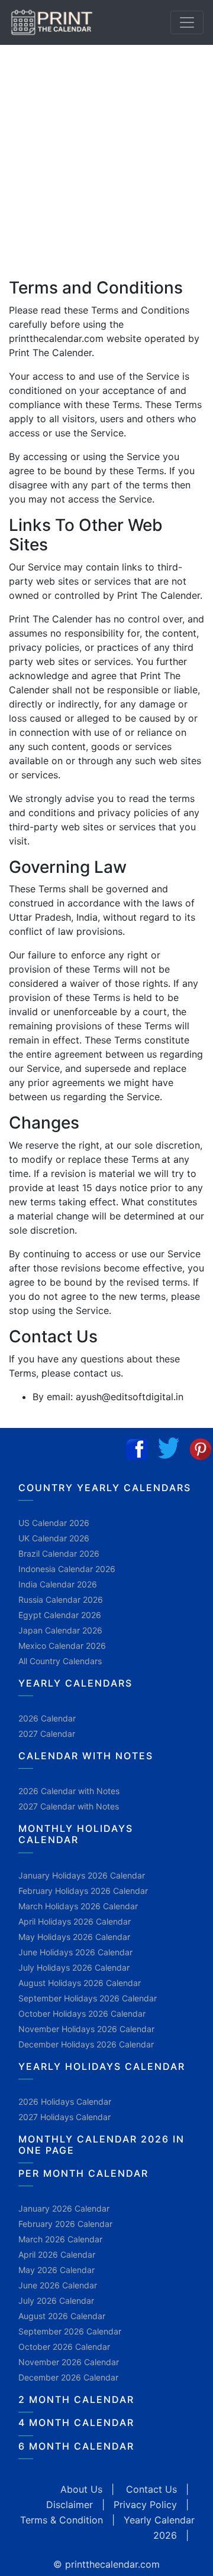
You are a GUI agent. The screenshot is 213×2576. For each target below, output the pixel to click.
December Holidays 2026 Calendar (86, 2044)
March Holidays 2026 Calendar (78, 1906)
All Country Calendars (60, 1661)
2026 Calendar (47, 1718)
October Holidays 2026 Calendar (82, 2013)
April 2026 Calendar (57, 2254)
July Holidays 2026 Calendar (74, 1967)
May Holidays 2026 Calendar (74, 1937)
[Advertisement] (106, 157)
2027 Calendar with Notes (69, 1806)
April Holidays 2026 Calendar (75, 1921)
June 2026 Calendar (58, 2285)
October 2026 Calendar (64, 2347)
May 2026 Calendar (57, 2270)
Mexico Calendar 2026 (62, 1646)
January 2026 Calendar (64, 2208)
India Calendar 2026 (58, 1584)
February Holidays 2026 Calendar (83, 1891)
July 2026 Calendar (56, 2301)
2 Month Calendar (76, 2399)
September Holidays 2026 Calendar (88, 1998)
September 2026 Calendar (70, 2331)
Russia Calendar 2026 (61, 1600)
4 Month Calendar (76, 2422)
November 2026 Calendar (69, 2362)
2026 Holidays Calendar (65, 2101)
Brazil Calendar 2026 (59, 1553)
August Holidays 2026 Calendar (80, 1983)
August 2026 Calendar (62, 2316)
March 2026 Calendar (60, 2239)
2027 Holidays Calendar (64, 2117)
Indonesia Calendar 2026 (67, 1569)
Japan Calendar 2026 (60, 1630)
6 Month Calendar (76, 2446)
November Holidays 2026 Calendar (86, 2029)
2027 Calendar (47, 1734)
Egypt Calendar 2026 (60, 1615)
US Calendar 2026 (54, 1523)
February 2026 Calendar (65, 2224)
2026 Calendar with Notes (69, 1791)
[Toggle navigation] (187, 22)
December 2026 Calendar (68, 2377)
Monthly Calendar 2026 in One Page (101, 2145)
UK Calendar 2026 (54, 1538)
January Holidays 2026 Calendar (82, 1875)
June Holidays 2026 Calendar (75, 1952)
